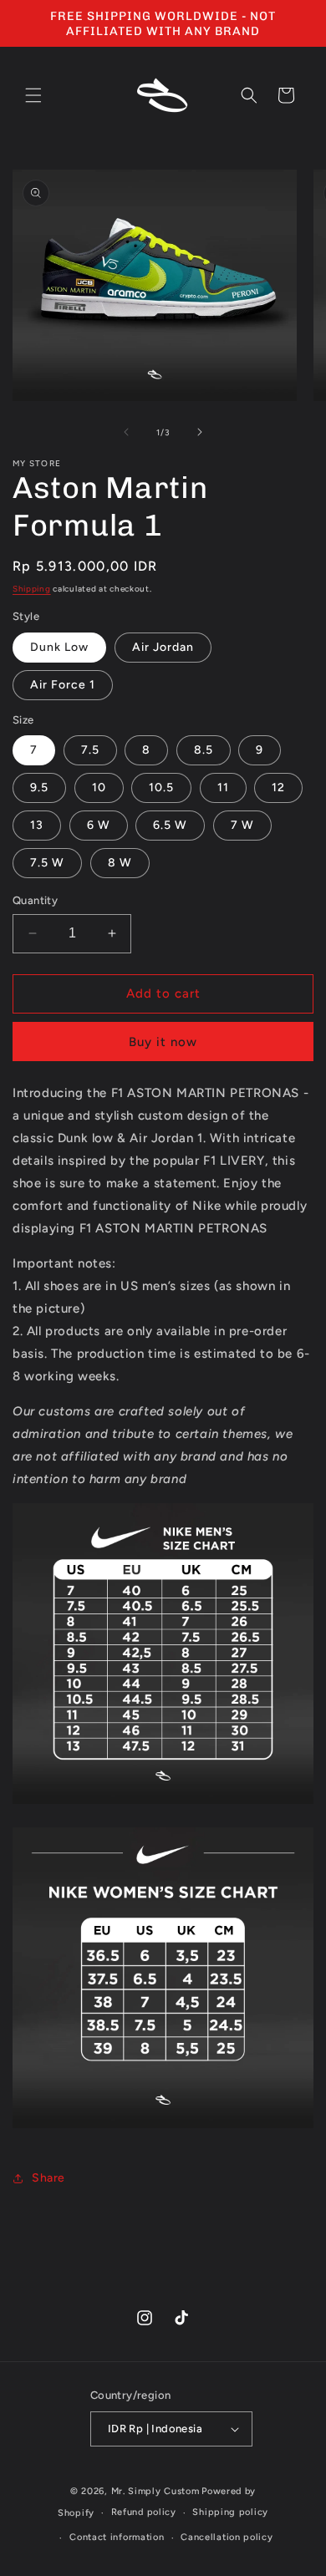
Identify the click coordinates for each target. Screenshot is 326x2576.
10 (99, 788)
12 (278, 788)
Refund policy (144, 2512)
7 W (242, 825)
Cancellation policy (227, 2537)
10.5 (161, 788)
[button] (33, 95)
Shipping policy (230, 2512)
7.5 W (47, 863)
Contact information (117, 2537)
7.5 (90, 750)
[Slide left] (126, 432)
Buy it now (163, 1042)
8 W (120, 863)
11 (223, 788)
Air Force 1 (63, 685)
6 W (99, 825)
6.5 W (170, 825)
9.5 (39, 788)
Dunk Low (59, 647)
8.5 (204, 750)
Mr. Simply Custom (155, 2491)
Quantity (35, 900)
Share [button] (48, 2178)
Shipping (32, 589)
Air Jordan (163, 647)
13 (37, 825)
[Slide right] (200, 432)
